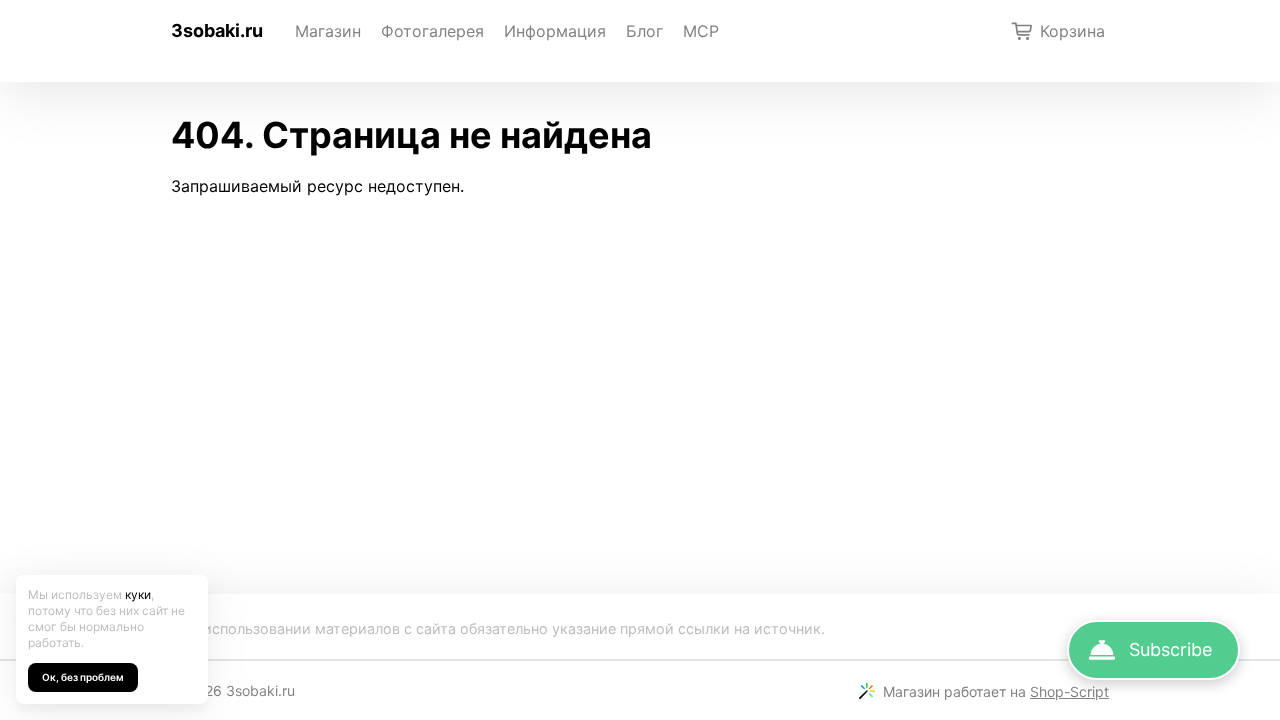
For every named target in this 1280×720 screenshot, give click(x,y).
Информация (555, 31)
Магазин (328, 31)
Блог (644, 31)
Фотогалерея (432, 31)
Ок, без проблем (83, 677)
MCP (701, 31)
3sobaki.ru (217, 30)
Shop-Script (1069, 691)
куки (138, 594)
